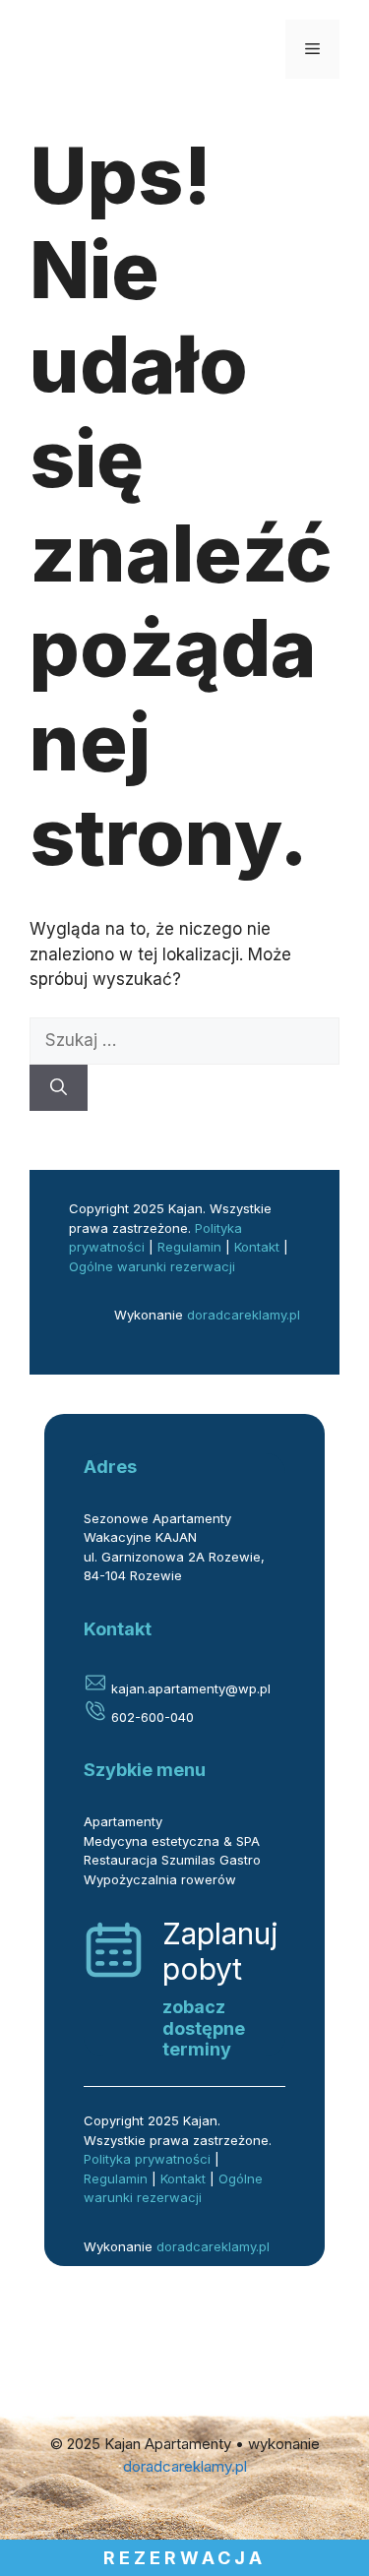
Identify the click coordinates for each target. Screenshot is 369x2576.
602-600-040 (151, 1717)
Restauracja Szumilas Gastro (172, 1860)
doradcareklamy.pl (244, 1315)
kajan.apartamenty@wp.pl (189, 1688)
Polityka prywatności (147, 2159)
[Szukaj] (59, 1088)
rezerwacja (184, 2558)
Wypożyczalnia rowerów (160, 1879)
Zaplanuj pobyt (220, 1951)
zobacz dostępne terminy (204, 2028)
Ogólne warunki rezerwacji (152, 1266)
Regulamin (189, 1247)
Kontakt (257, 1247)
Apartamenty (123, 1821)
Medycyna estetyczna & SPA (172, 1841)
